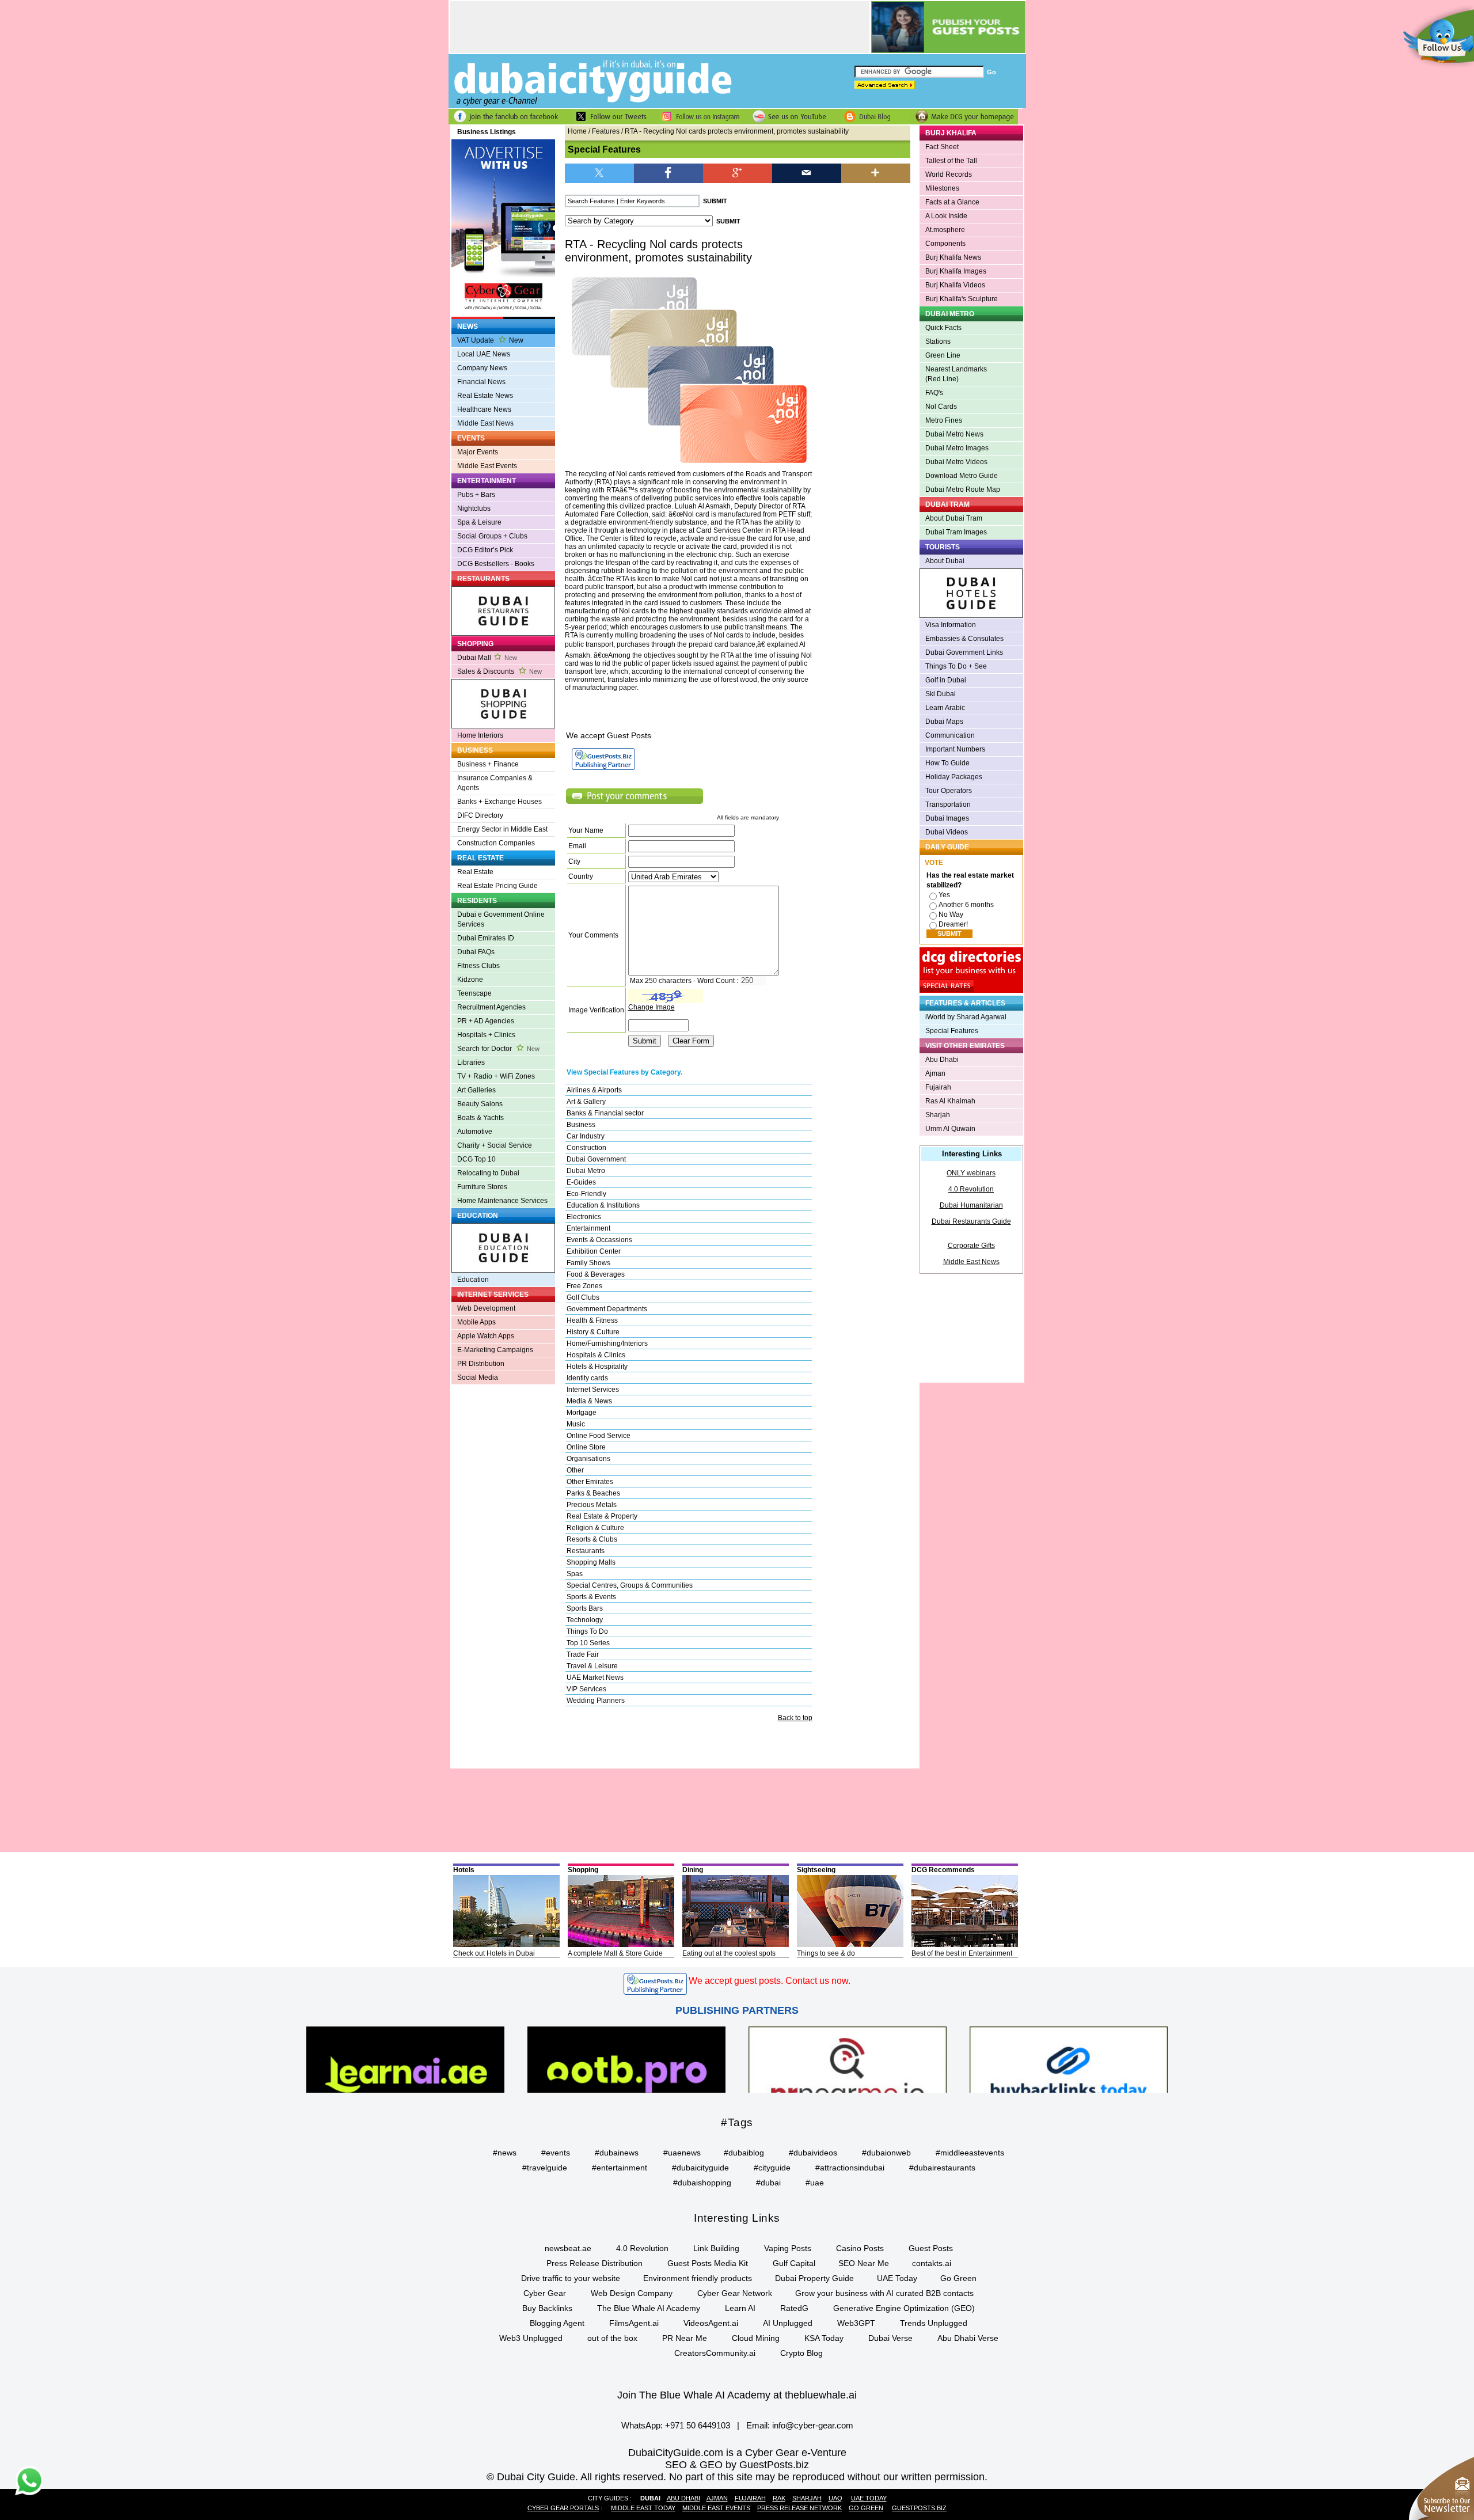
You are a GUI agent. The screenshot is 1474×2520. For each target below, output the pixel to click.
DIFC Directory (480, 815)
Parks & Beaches (593, 1493)
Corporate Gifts (971, 1246)
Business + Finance (488, 764)
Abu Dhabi (942, 1060)
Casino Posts (860, 2248)
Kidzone (470, 980)
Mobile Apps (476, 1322)
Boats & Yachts (480, 1118)
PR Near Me (685, 2338)
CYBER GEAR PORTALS (563, 2508)
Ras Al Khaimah (950, 1101)
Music (576, 1424)
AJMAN (717, 2498)
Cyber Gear (545, 2293)
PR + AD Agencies (486, 1021)
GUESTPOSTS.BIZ (919, 2508)
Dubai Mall (487, 658)
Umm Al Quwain (950, 1129)
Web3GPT (856, 2323)
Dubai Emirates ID (486, 938)
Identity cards (587, 1378)
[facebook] (668, 172)
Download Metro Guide (962, 476)
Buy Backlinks (547, 2308)
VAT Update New (490, 340)
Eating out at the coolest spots (729, 1953)
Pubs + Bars (476, 495)
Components (945, 244)
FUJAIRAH (750, 2498)
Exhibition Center (594, 1251)
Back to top (795, 1718)
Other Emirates (590, 1482)
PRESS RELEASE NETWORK (799, 2508)
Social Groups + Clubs (492, 536)
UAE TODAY (869, 2498)
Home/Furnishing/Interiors (607, 1344)
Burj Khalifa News (953, 257)
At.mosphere (945, 230)
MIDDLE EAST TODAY (643, 2508)
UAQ (835, 2498)
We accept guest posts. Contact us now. (770, 1981)
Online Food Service (599, 1436)
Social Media (478, 1377)
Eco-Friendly (586, 1194)
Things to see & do (826, 1953)
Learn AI (740, 2308)
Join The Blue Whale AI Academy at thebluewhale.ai (737, 2395)
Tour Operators (949, 791)
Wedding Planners (596, 1701)
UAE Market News (595, 1678)
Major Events (478, 452)
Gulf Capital (794, 2263)
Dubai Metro (586, 1171)
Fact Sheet (942, 147)
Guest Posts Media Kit (708, 2263)
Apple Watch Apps (486, 1336)
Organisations (588, 1459)
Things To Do (587, 1631)
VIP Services (586, 1689)
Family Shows (588, 1263)
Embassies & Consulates (964, 639)
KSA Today (824, 2338)
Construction (586, 1148)
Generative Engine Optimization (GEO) (904, 2308)
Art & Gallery (586, 1102)
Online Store (586, 1447)
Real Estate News (485, 396)
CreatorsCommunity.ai (715, 2353)
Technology (585, 1620)
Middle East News (485, 423)
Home (577, 131)
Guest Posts (931, 2248)
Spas (575, 1574)
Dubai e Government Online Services (501, 919)
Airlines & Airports (594, 1090)
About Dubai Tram (954, 518)
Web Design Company (632, 2293)
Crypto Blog (801, 2353)
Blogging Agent (557, 2323)
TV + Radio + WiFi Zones (496, 1076)
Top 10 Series (588, 1643)
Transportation (948, 804)
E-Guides (581, 1182)
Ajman (935, 1073)
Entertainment (588, 1228)
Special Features (952, 1031)
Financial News (481, 382)
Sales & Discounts (499, 671)
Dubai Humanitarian (971, 1205)
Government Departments (607, 1309)
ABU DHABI (683, 2498)
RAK (779, 2498)
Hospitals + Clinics (486, 1035)
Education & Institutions (603, 1205)
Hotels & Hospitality (597, 1367)
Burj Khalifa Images (956, 271)
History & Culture (593, 1332)
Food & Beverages (596, 1274)
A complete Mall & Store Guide (615, 1953)
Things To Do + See (956, 666)
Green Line (943, 355)
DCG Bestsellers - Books (496, 564)
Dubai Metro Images (957, 448)
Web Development (486, 1308)
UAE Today (897, 2278)
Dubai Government (596, 1159)
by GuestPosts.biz (767, 2465)
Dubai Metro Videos (956, 462)
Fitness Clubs (478, 966)
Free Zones (584, 1286)
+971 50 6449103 (698, 2425)
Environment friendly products (698, 2278)
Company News (482, 368)
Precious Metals (592, 1505)
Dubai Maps (944, 722)
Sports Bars (585, 1608)
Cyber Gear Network (735, 2293)
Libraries (471, 1062)
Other (575, 1470)
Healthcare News (484, 409)
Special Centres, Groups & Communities (630, 1585)
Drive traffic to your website (571, 2278)
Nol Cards (941, 407)
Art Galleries (476, 1090)
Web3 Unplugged (531, 2338)
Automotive (475, 1132)
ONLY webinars (971, 1173)
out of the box (612, 2338)
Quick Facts (943, 328)
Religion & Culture (595, 1528)
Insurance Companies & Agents (495, 783)
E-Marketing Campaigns (495, 1350)
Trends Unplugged (934, 2323)
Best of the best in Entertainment (962, 1953)
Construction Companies (496, 843)
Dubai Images (947, 818)
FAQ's (934, 393)
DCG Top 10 (476, 1159)
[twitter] (599, 172)
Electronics (584, 1217)
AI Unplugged (788, 2323)
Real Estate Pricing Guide (497, 886)
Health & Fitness (592, 1320)
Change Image (651, 1007)
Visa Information (951, 625)
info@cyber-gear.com (813, 2425)
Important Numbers (955, 749)
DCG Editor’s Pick (485, 550)
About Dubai (945, 561)
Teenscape (474, 993)
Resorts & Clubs (592, 1539)
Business (581, 1125)
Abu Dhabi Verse (968, 2338)
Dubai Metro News (954, 434)
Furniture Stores (482, 1187)
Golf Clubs (583, 1297)
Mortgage (582, 1413)
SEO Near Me (864, 2263)
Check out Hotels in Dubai (494, 1953)
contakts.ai (932, 2263)
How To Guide (947, 763)
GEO (711, 2465)
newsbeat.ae (568, 2248)
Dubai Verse (890, 2338)
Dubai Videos (947, 832)
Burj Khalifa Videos (955, 285)
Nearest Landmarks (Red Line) (956, 374)
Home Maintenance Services (502, 1201)
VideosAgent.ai (711, 2323)
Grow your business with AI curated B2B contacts (884, 2293)
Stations (938, 341)
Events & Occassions (599, 1240)
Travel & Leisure (592, 1666)
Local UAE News (484, 354)
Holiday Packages (954, 777)
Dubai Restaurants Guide (971, 1221)
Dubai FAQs (476, 952)
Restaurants (586, 1551)
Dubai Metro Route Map (963, 489)
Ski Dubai (941, 694)
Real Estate (475, 872)
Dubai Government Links (964, 652)
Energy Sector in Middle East (502, 829)
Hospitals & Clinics (596, 1355)
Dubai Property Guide (814, 2278)
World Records (949, 174)
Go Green (958, 2278)
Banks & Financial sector (605, 1113)
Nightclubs (474, 508)
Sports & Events (591, 1597)
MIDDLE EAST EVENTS (716, 2508)
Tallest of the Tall (951, 161)
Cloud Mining (756, 2338)
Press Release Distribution (594, 2263)
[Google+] (738, 172)
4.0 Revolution (971, 1189)
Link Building (716, 2248)
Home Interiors (480, 735)
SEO (676, 2465)
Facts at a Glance (952, 202)
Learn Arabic (945, 708)
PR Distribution (481, 1364)
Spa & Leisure (479, 522)
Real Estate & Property (602, 1516)
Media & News (589, 1401)
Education (473, 1280)
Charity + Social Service (495, 1145)
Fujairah (938, 1087)
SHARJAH (807, 2498)
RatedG (794, 2308)
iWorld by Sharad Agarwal (966, 1017)
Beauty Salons (480, 1104)
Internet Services (593, 1390)
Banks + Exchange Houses (499, 802)
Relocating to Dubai (488, 1173)
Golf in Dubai (946, 680)
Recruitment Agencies (491, 1007)
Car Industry (586, 1136)
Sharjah (938, 1115)
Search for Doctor (498, 1049)
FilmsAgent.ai (634, 2323)
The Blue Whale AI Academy (649, 2308)
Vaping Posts (788, 2248)
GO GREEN (866, 2508)
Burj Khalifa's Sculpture (962, 299)
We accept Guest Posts (609, 735)
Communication (950, 735)
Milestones (942, 188)
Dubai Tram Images (956, 532)
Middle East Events (487, 466)
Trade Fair (583, 1654)
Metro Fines (944, 420)
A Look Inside (946, 216)
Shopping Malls (591, 1562)
